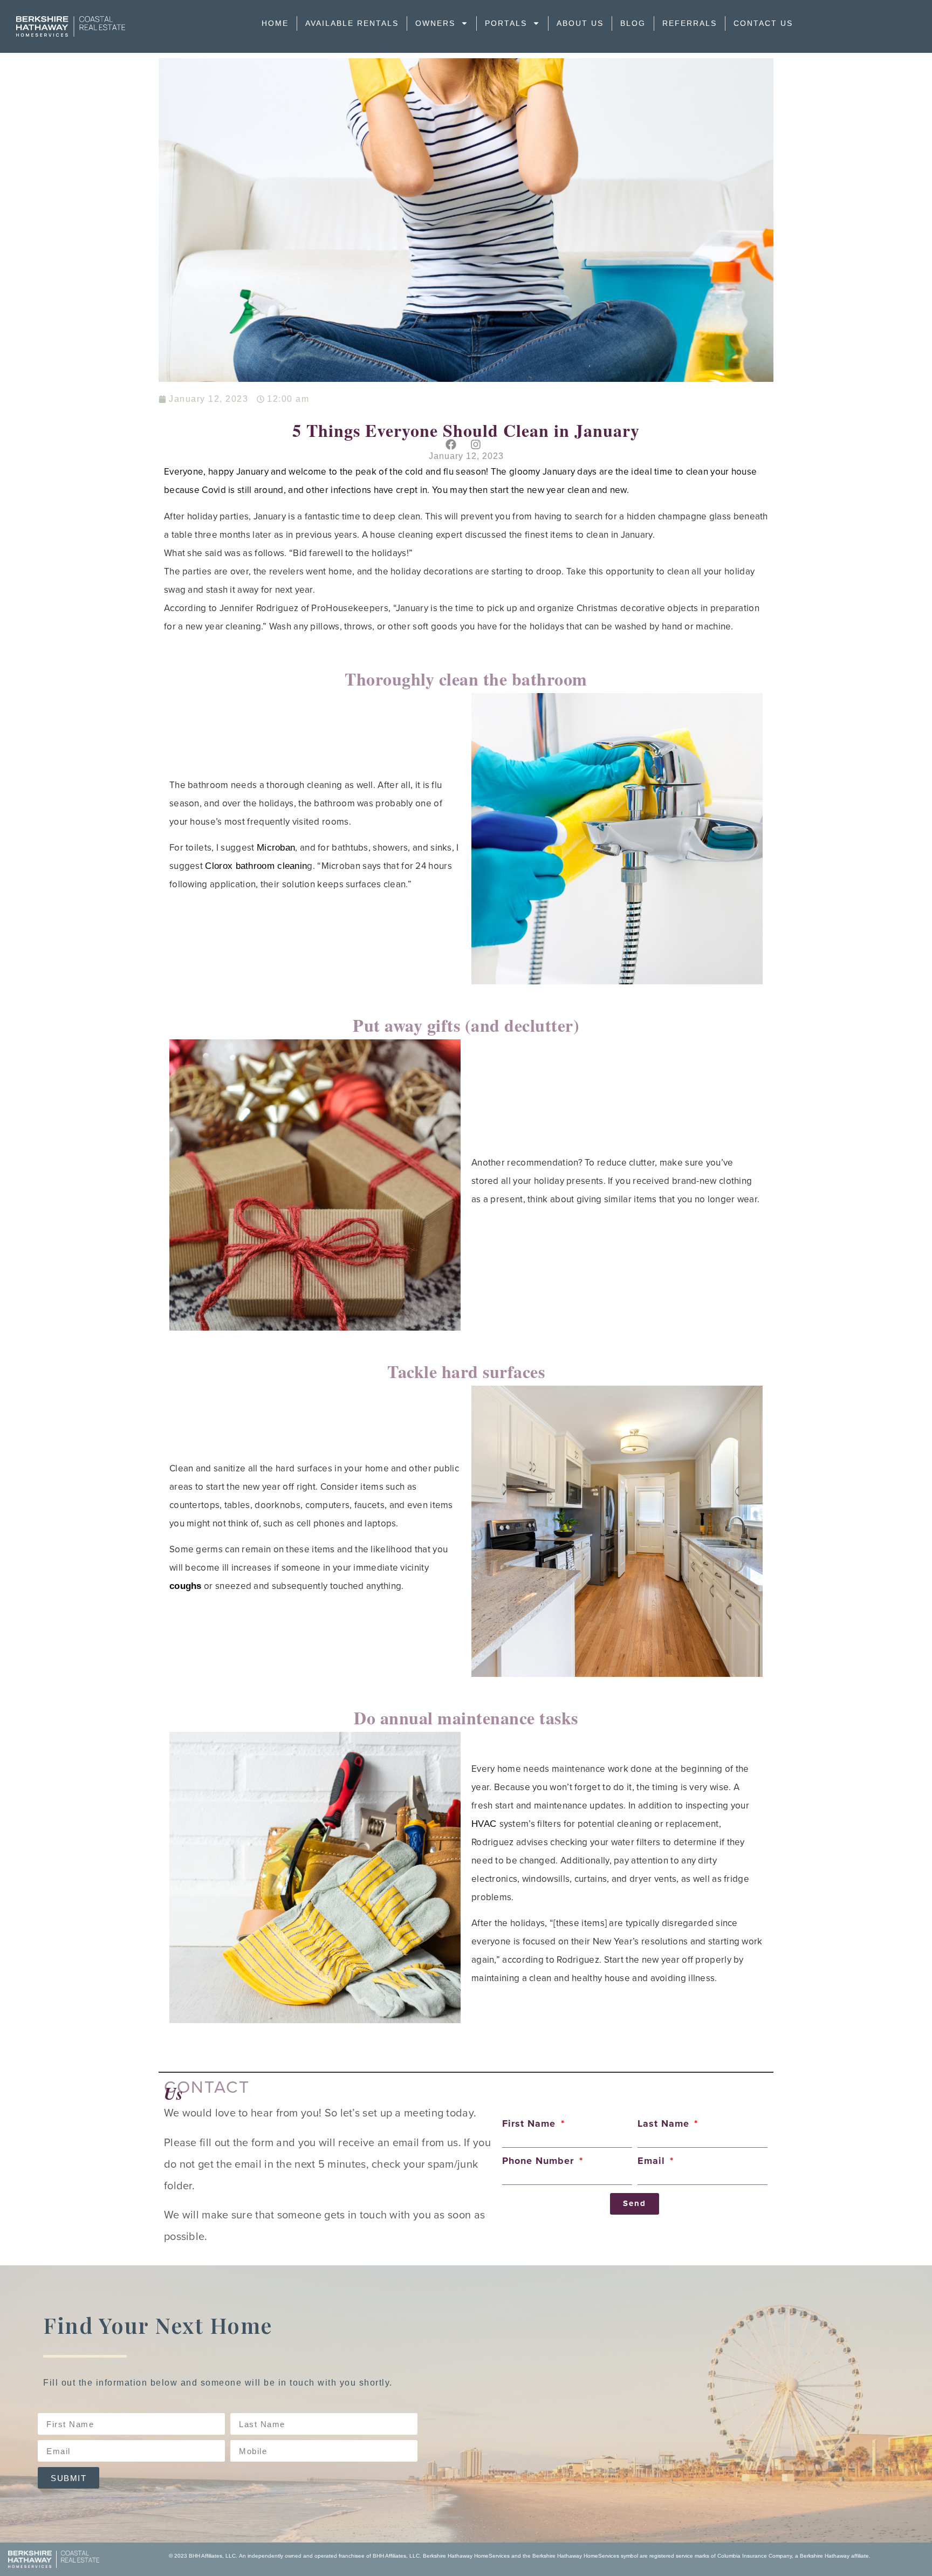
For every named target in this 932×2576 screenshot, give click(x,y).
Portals (506, 23)
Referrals (690, 23)
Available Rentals (352, 23)
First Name (530, 2124)
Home (275, 23)
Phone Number (540, 2161)
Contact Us (763, 23)
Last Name (665, 2124)
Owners (435, 23)
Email (653, 2161)
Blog (633, 23)
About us (580, 23)
